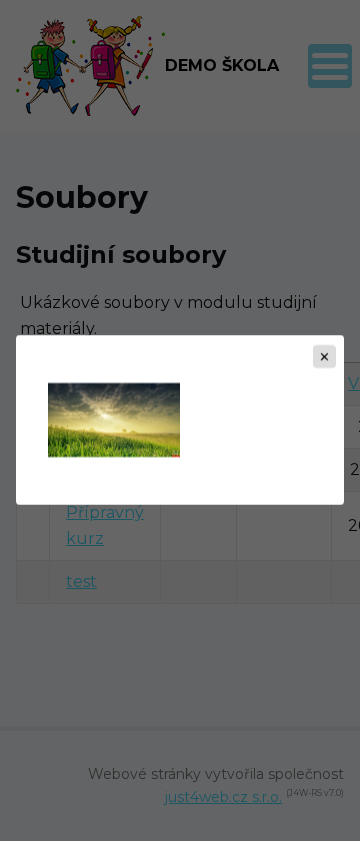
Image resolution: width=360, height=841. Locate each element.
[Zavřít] (324, 356)
